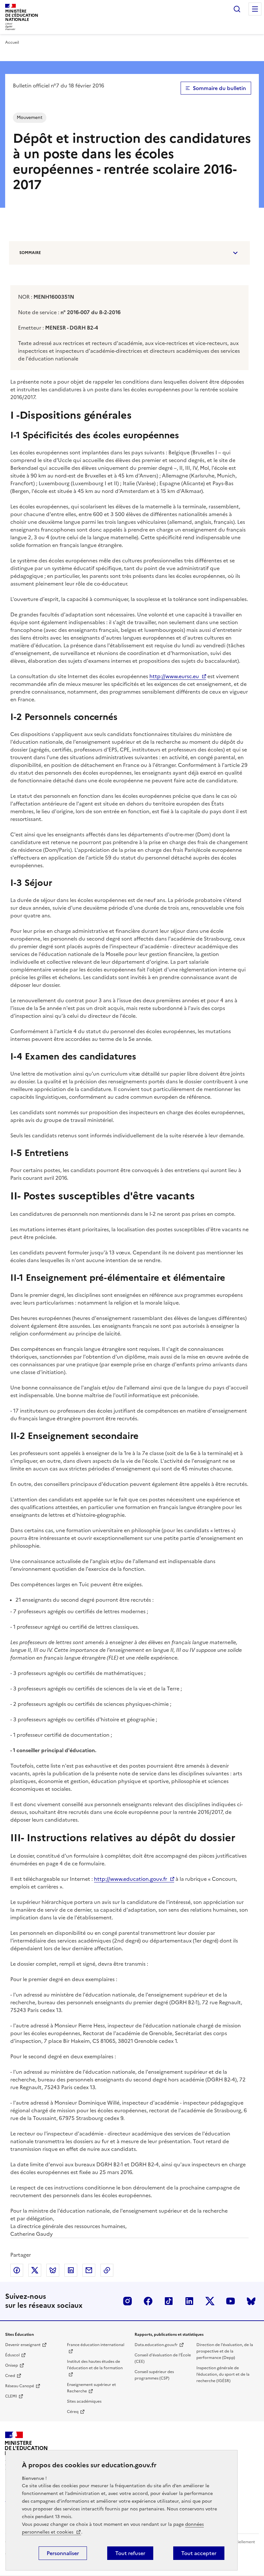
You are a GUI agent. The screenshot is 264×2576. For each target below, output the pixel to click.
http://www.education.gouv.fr (131, 1879)
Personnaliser (63, 2553)
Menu (255, 9)
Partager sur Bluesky (53, 2270)
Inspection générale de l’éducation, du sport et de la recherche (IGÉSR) (223, 2374)
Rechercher (237, 9)
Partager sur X (35, 2270)
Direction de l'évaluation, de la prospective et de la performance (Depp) (225, 2351)
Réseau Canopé (20, 2386)
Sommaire (30, 253)
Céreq (73, 2412)
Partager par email (89, 2270)
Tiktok (169, 2301)
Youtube (231, 2301)
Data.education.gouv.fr (156, 2345)
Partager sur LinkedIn (71, 2270)
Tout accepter (199, 2553)
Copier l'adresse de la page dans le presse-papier (107, 2270)
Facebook (148, 2301)
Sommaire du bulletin (219, 88)
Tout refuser (130, 2553)
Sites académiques (84, 2401)
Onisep (12, 2365)
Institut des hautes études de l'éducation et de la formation (95, 2365)
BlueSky (251, 2301)
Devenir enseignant (23, 2345)
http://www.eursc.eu (174, 676)
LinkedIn (189, 2301)
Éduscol (12, 2355)
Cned (10, 2376)
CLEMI (11, 2396)
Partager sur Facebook (17, 2270)
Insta (127, 2301)
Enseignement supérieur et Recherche (91, 2388)
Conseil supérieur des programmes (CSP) (154, 2375)
